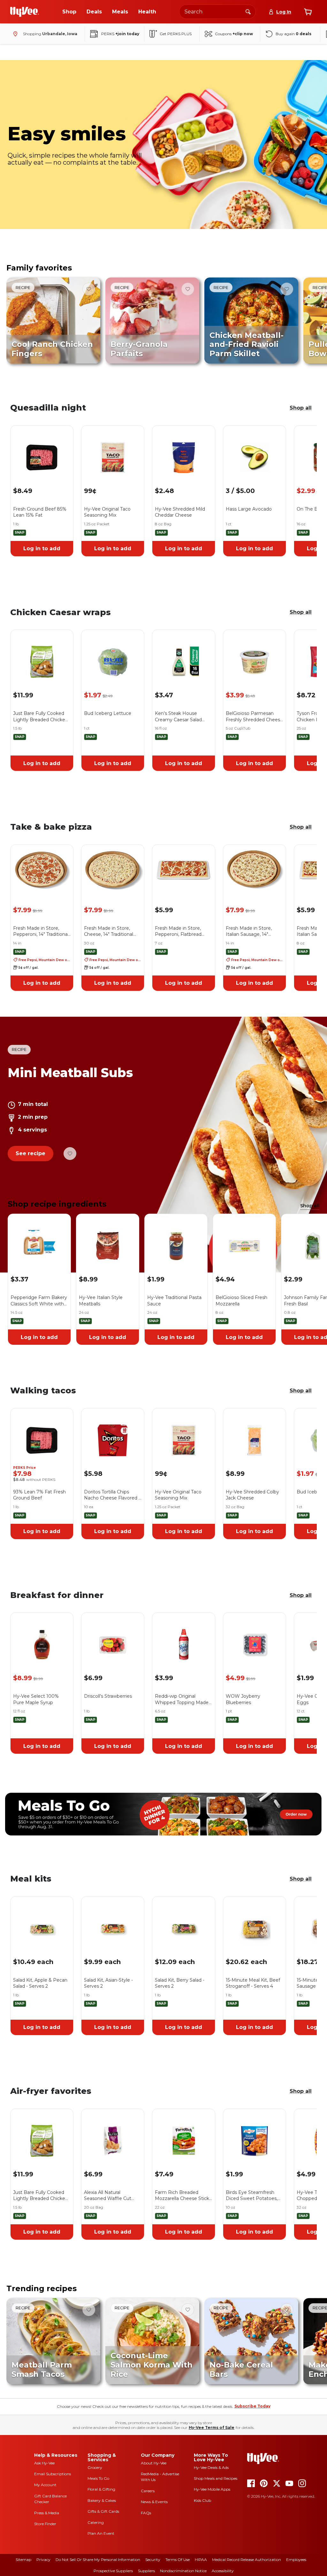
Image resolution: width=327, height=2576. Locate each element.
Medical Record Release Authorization (247, 2560)
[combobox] (217, 12)
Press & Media (47, 2513)
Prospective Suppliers (113, 2571)
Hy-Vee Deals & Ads (211, 2467)
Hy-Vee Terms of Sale (212, 2427)
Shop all (301, 408)
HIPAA (201, 2560)
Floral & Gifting (101, 2489)
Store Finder (45, 2524)
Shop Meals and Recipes (216, 2478)
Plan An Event (101, 2533)
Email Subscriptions (53, 2474)
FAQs (146, 2513)
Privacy (43, 2560)
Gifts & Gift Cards (103, 2511)
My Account (45, 2485)
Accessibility (223, 2571)
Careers (148, 2491)
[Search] (248, 12)
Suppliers (146, 2571)
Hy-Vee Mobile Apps (212, 2489)
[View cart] (308, 12)
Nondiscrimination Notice (183, 2571)
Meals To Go (98, 2478)
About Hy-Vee (154, 2463)
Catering (96, 2522)
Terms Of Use (178, 2560)
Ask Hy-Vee (44, 2463)
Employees (296, 2560)
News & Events (154, 2502)
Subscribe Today (252, 2406)
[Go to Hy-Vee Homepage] (25, 12)
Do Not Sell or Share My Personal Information (98, 2560)
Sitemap (23, 2560)
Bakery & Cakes (102, 2500)
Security (153, 2560)
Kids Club (202, 2500)
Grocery (95, 2467)
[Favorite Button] (89, 289)
